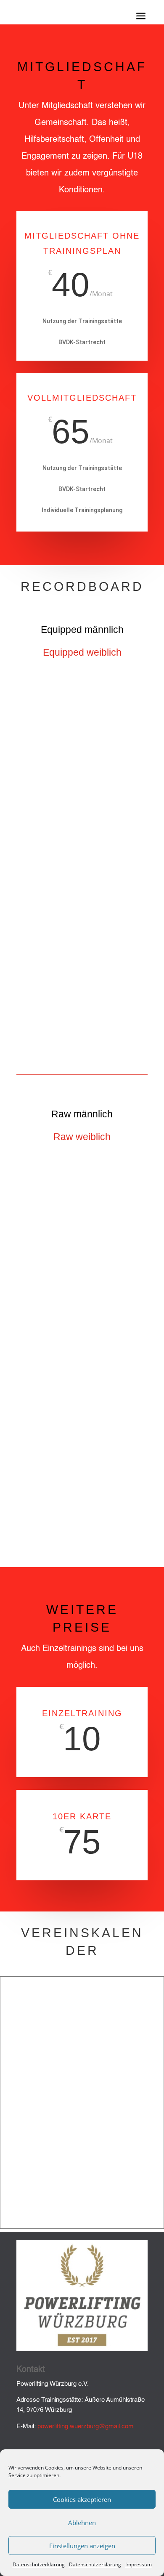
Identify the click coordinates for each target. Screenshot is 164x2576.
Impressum (139, 2564)
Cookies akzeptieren (82, 2499)
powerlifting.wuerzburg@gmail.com (86, 2426)
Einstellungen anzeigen (82, 2546)
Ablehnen (82, 2523)
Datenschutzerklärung (39, 2564)
